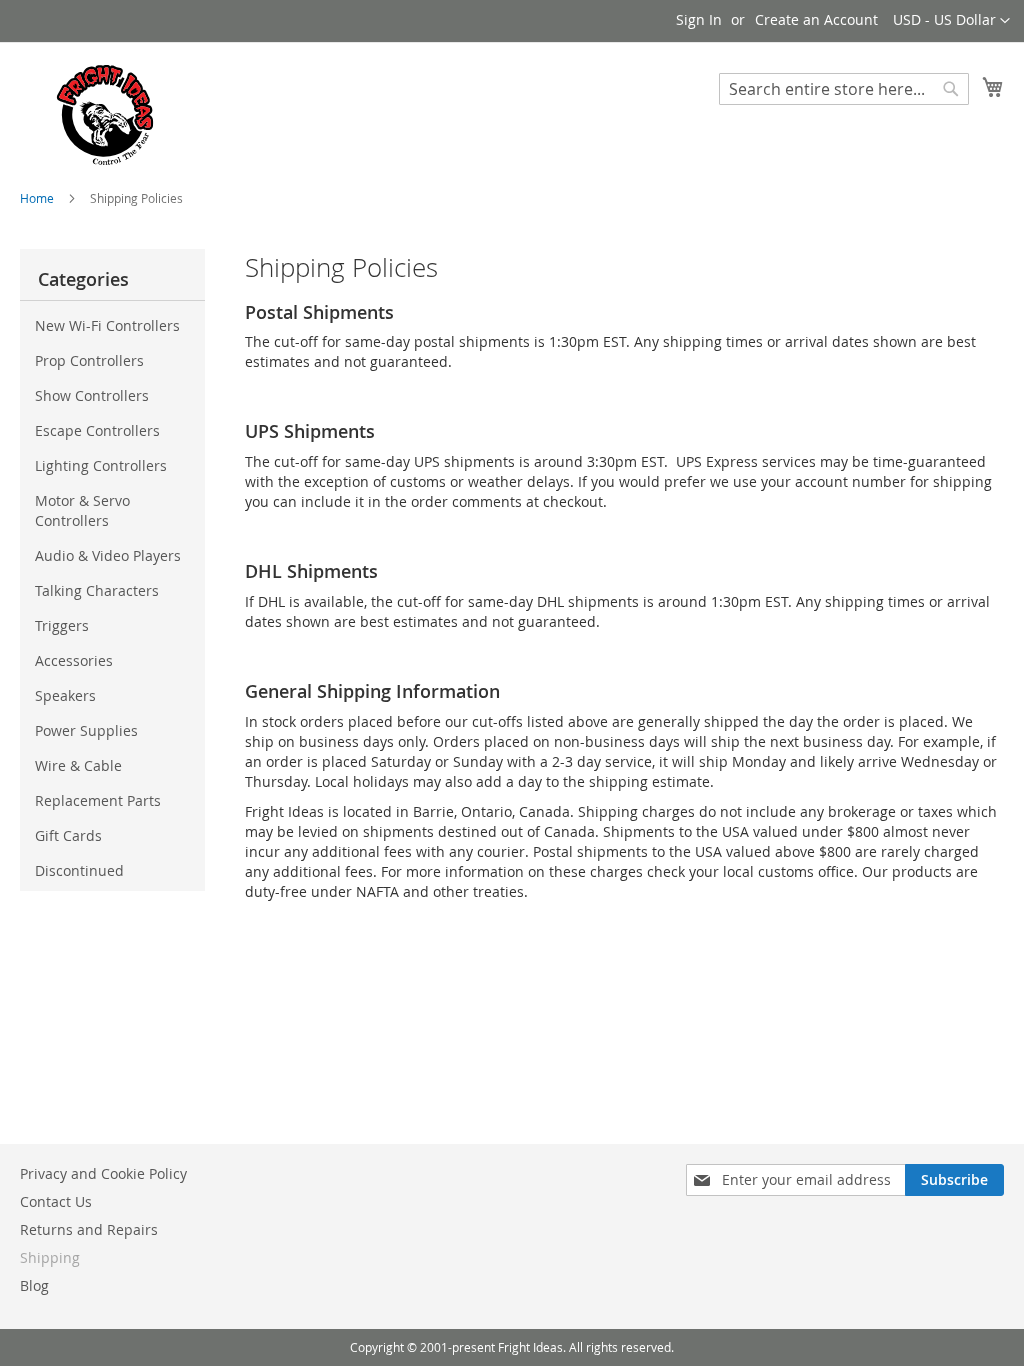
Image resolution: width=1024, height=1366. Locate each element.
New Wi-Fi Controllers (107, 325)
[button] (951, 21)
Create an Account (816, 19)
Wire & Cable (78, 765)
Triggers (62, 625)
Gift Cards (68, 835)
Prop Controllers (89, 360)
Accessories (74, 660)
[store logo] (105, 115)
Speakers (65, 695)
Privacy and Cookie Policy (103, 1173)
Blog (34, 1285)
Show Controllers (92, 395)
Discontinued (79, 870)
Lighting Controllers (101, 465)
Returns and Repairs (89, 1229)
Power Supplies (86, 730)
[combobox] (844, 89)
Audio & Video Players (108, 555)
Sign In (699, 19)
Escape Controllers (97, 430)
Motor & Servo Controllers (82, 510)
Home (38, 198)
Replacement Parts (98, 800)
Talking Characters (97, 590)
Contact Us (56, 1201)
